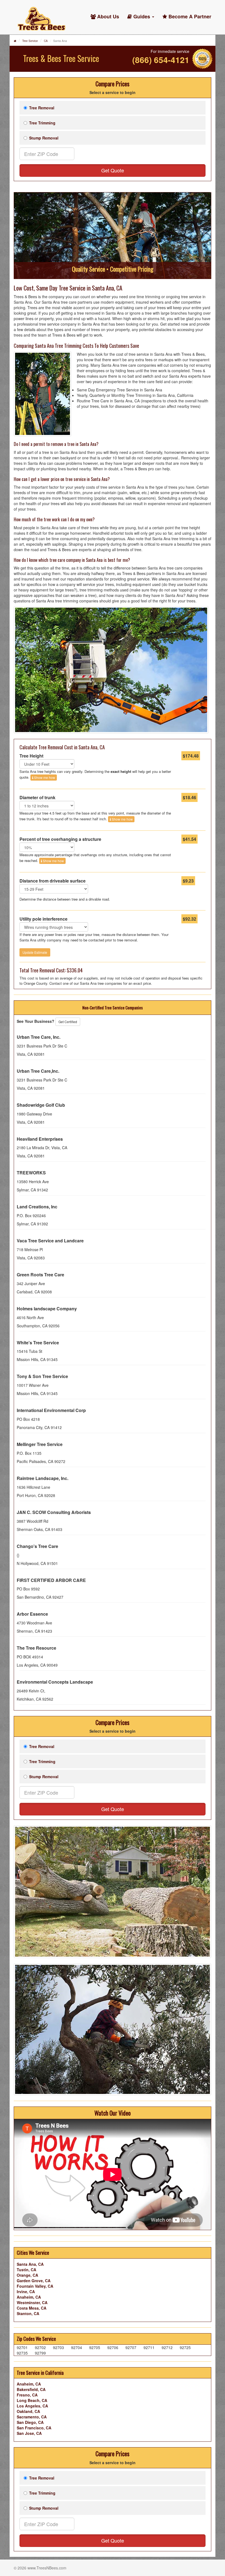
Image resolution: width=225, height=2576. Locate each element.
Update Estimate (35, 952)
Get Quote (113, 170)
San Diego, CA (30, 2422)
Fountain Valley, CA (35, 2286)
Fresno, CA (27, 2395)
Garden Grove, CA (34, 2281)
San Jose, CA (29, 2433)
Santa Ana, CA (30, 2264)
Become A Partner (189, 16)
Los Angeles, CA (32, 2406)
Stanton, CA (28, 2313)
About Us (107, 16)
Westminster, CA (32, 2302)
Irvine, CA (26, 2292)
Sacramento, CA (32, 2417)
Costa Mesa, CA (32, 2308)
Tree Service (30, 41)
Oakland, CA (28, 2411)
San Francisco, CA (34, 2428)
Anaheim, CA (29, 2297)
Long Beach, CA (32, 2400)
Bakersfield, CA (31, 2389)
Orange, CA (27, 2275)
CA (46, 41)
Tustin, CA (26, 2270)
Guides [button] (142, 16)
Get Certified (68, 1022)
